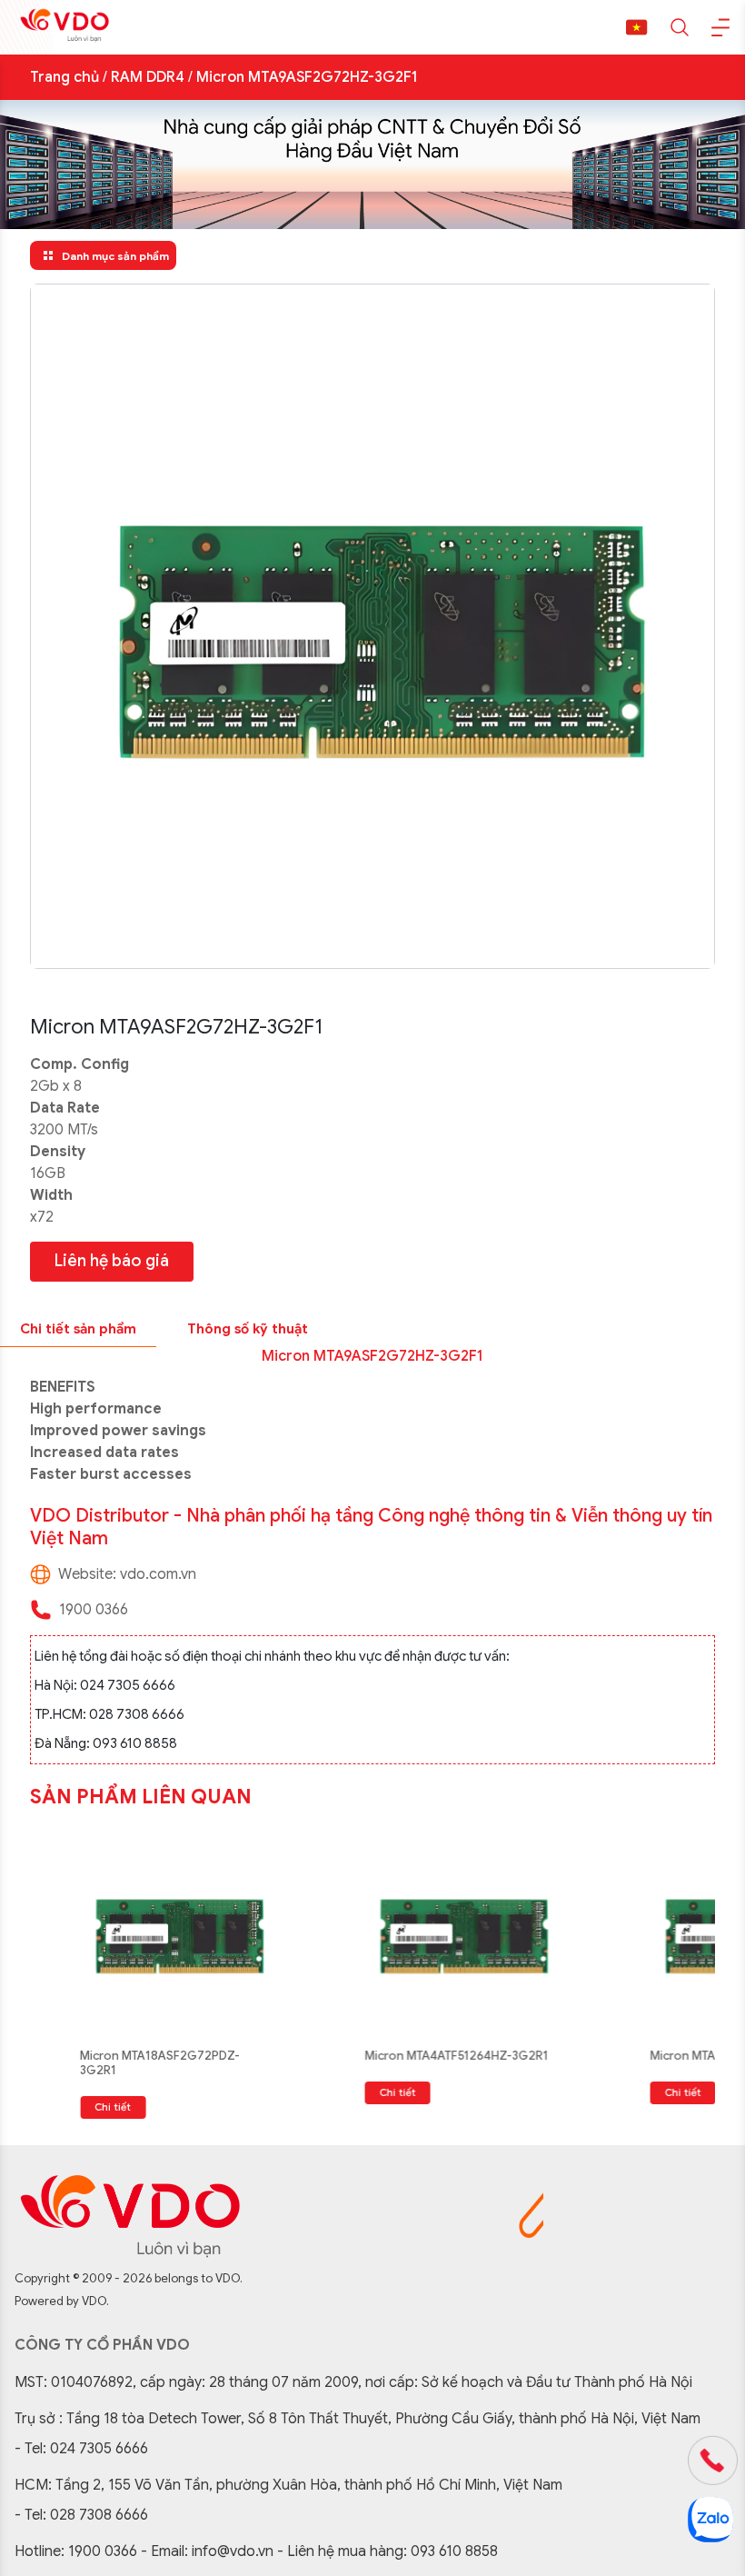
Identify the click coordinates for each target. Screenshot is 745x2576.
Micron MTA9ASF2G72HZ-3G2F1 (307, 77)
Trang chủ (65, 77)
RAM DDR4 (148, 77)
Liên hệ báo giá (112, 1261)
